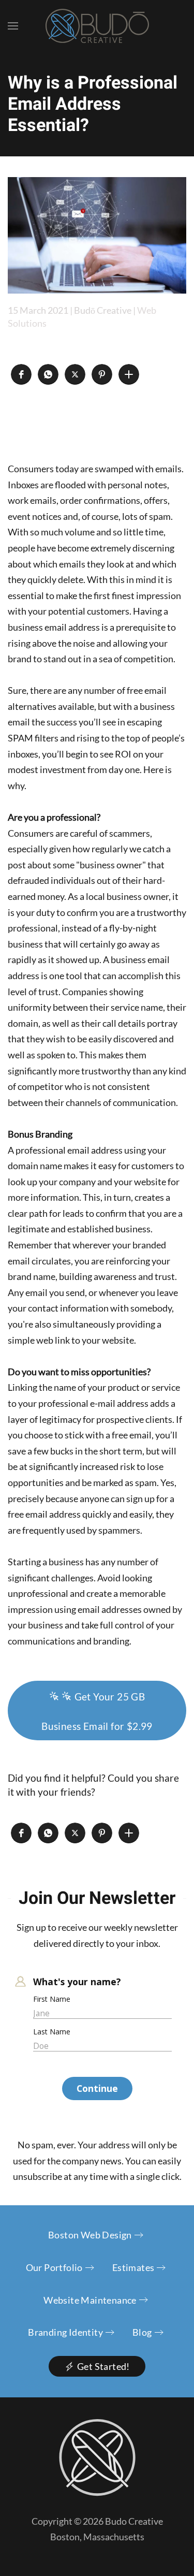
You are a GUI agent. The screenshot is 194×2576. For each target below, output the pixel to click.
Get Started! (103, 2366)
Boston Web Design (90, 2235)
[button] (13, 26)
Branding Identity (65, 2332)
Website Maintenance (90, 2300)
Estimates (133, 2267)
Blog (142, 2332)
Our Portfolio (54, 2267)
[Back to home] (97, 26)
